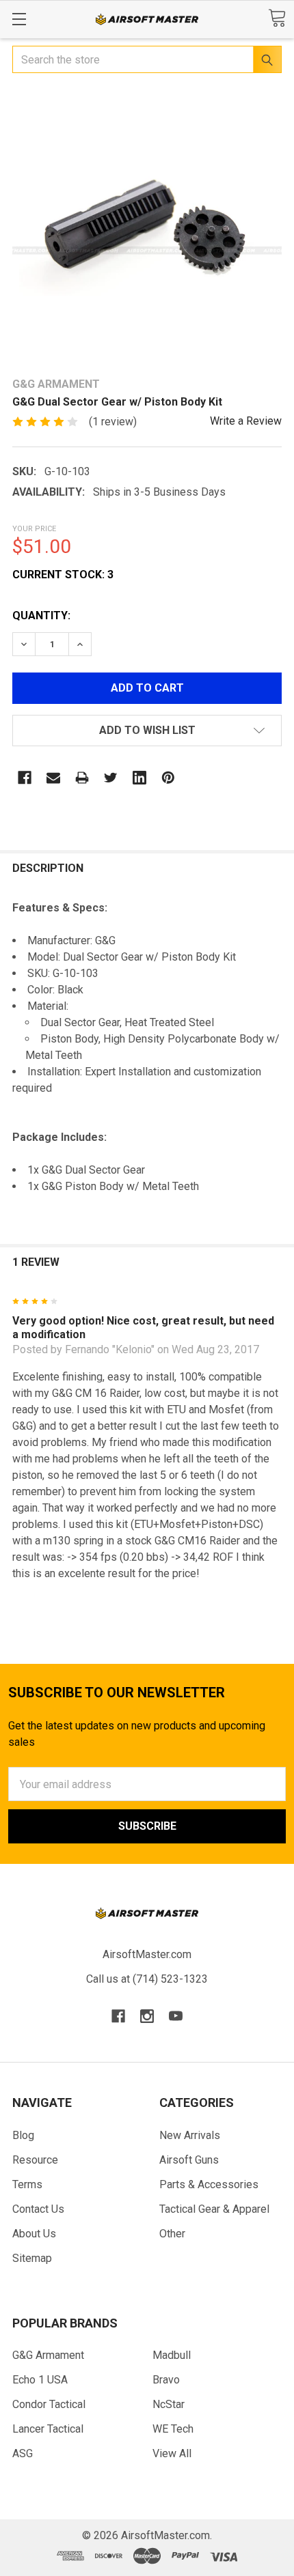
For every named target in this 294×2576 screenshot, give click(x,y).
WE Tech (173, 2429)
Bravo (166, 2380)
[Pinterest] (168, 778)
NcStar (169, 2404)
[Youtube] (176, 2016)
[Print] (82, 778)
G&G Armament (48, 2355)
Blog (23, 2135)
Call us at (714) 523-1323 (147, 1979)
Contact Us (38, 2209)
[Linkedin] (139, 778)
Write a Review (246, 421)
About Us (34, 2234)
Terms (27, 2184)
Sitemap (32, 2258)
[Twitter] (111, 778)
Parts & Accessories (209, 2184)
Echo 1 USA (40, 2380)
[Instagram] (147, 2016)
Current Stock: (63, 575)
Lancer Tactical (48, 2429)
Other (172, 2234)
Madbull (172, 2355)
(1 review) (113, 422)
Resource (35, 2160)
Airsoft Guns (189, 2160)
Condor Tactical (49, 2404)
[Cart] (277, 18)
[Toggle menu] (19, 19)
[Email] (53, 778)
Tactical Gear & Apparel (214, 2209)
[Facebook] (25, 778)
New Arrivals (190, 2135)
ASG (23, 2453)
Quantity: (41, 615)
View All (172, 2453)
